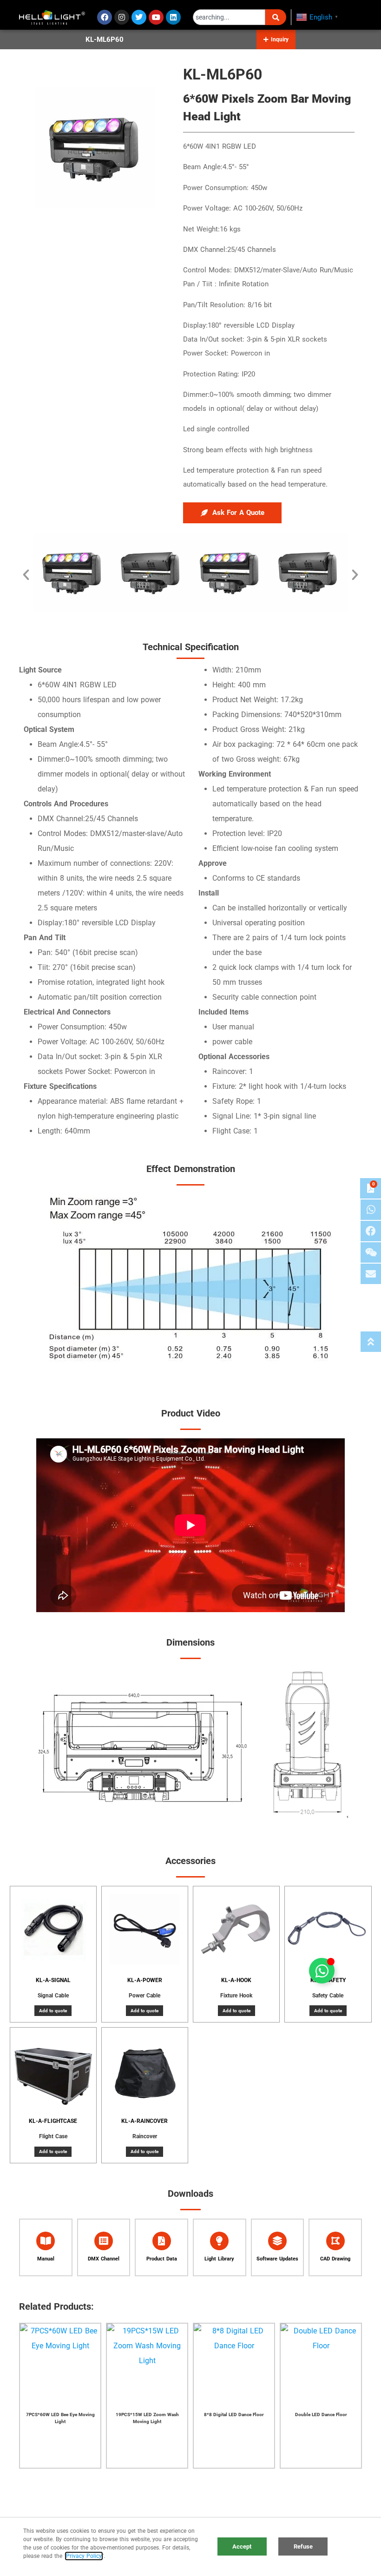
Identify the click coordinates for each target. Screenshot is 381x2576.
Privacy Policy (84, 2556)
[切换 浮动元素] (322, 1971)
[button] (276, 40)
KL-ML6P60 (105, 40)
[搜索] (276, 17)
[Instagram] (122, 17)
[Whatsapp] (371, 1210)
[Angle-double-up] (371, 1342)
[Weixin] (371, 1252)
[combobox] (229, 17)
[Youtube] (156, 17)
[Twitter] (139, 17)
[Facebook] (105, 17)
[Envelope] (371, 1274)
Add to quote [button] (53, 2011)
